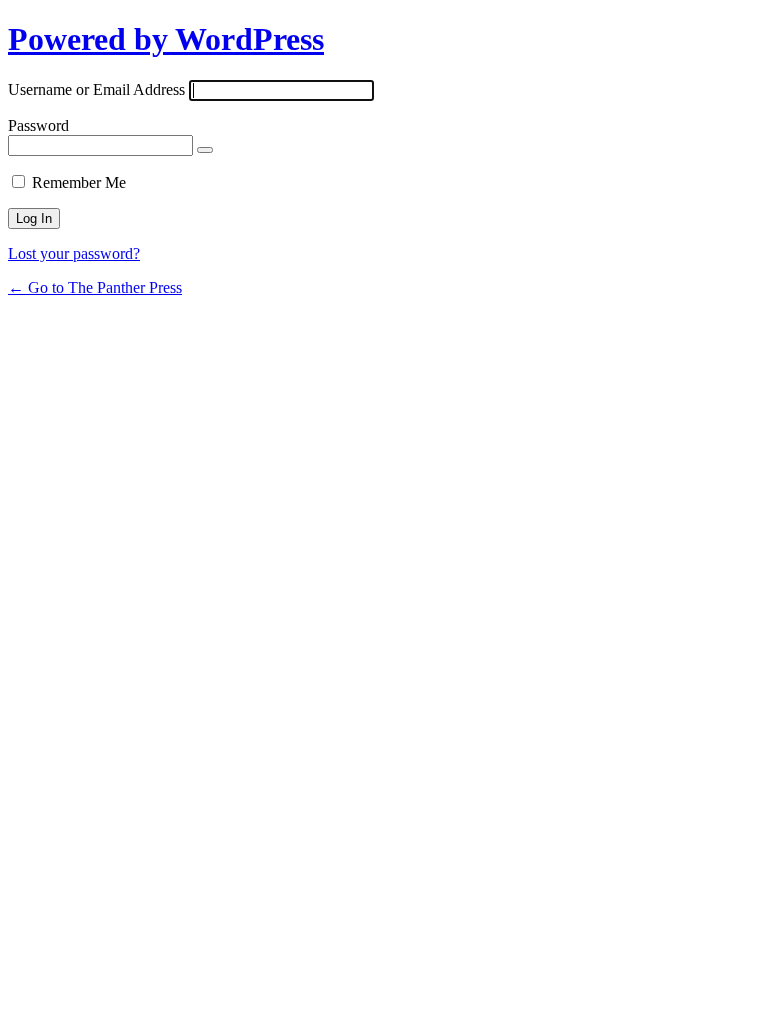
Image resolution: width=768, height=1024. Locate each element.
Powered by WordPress (166, 39)
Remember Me (79, 182)
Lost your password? (74, 253)
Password (38, 125)
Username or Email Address (96, 89)
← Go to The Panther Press (95, 287)
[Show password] (205, 150)
